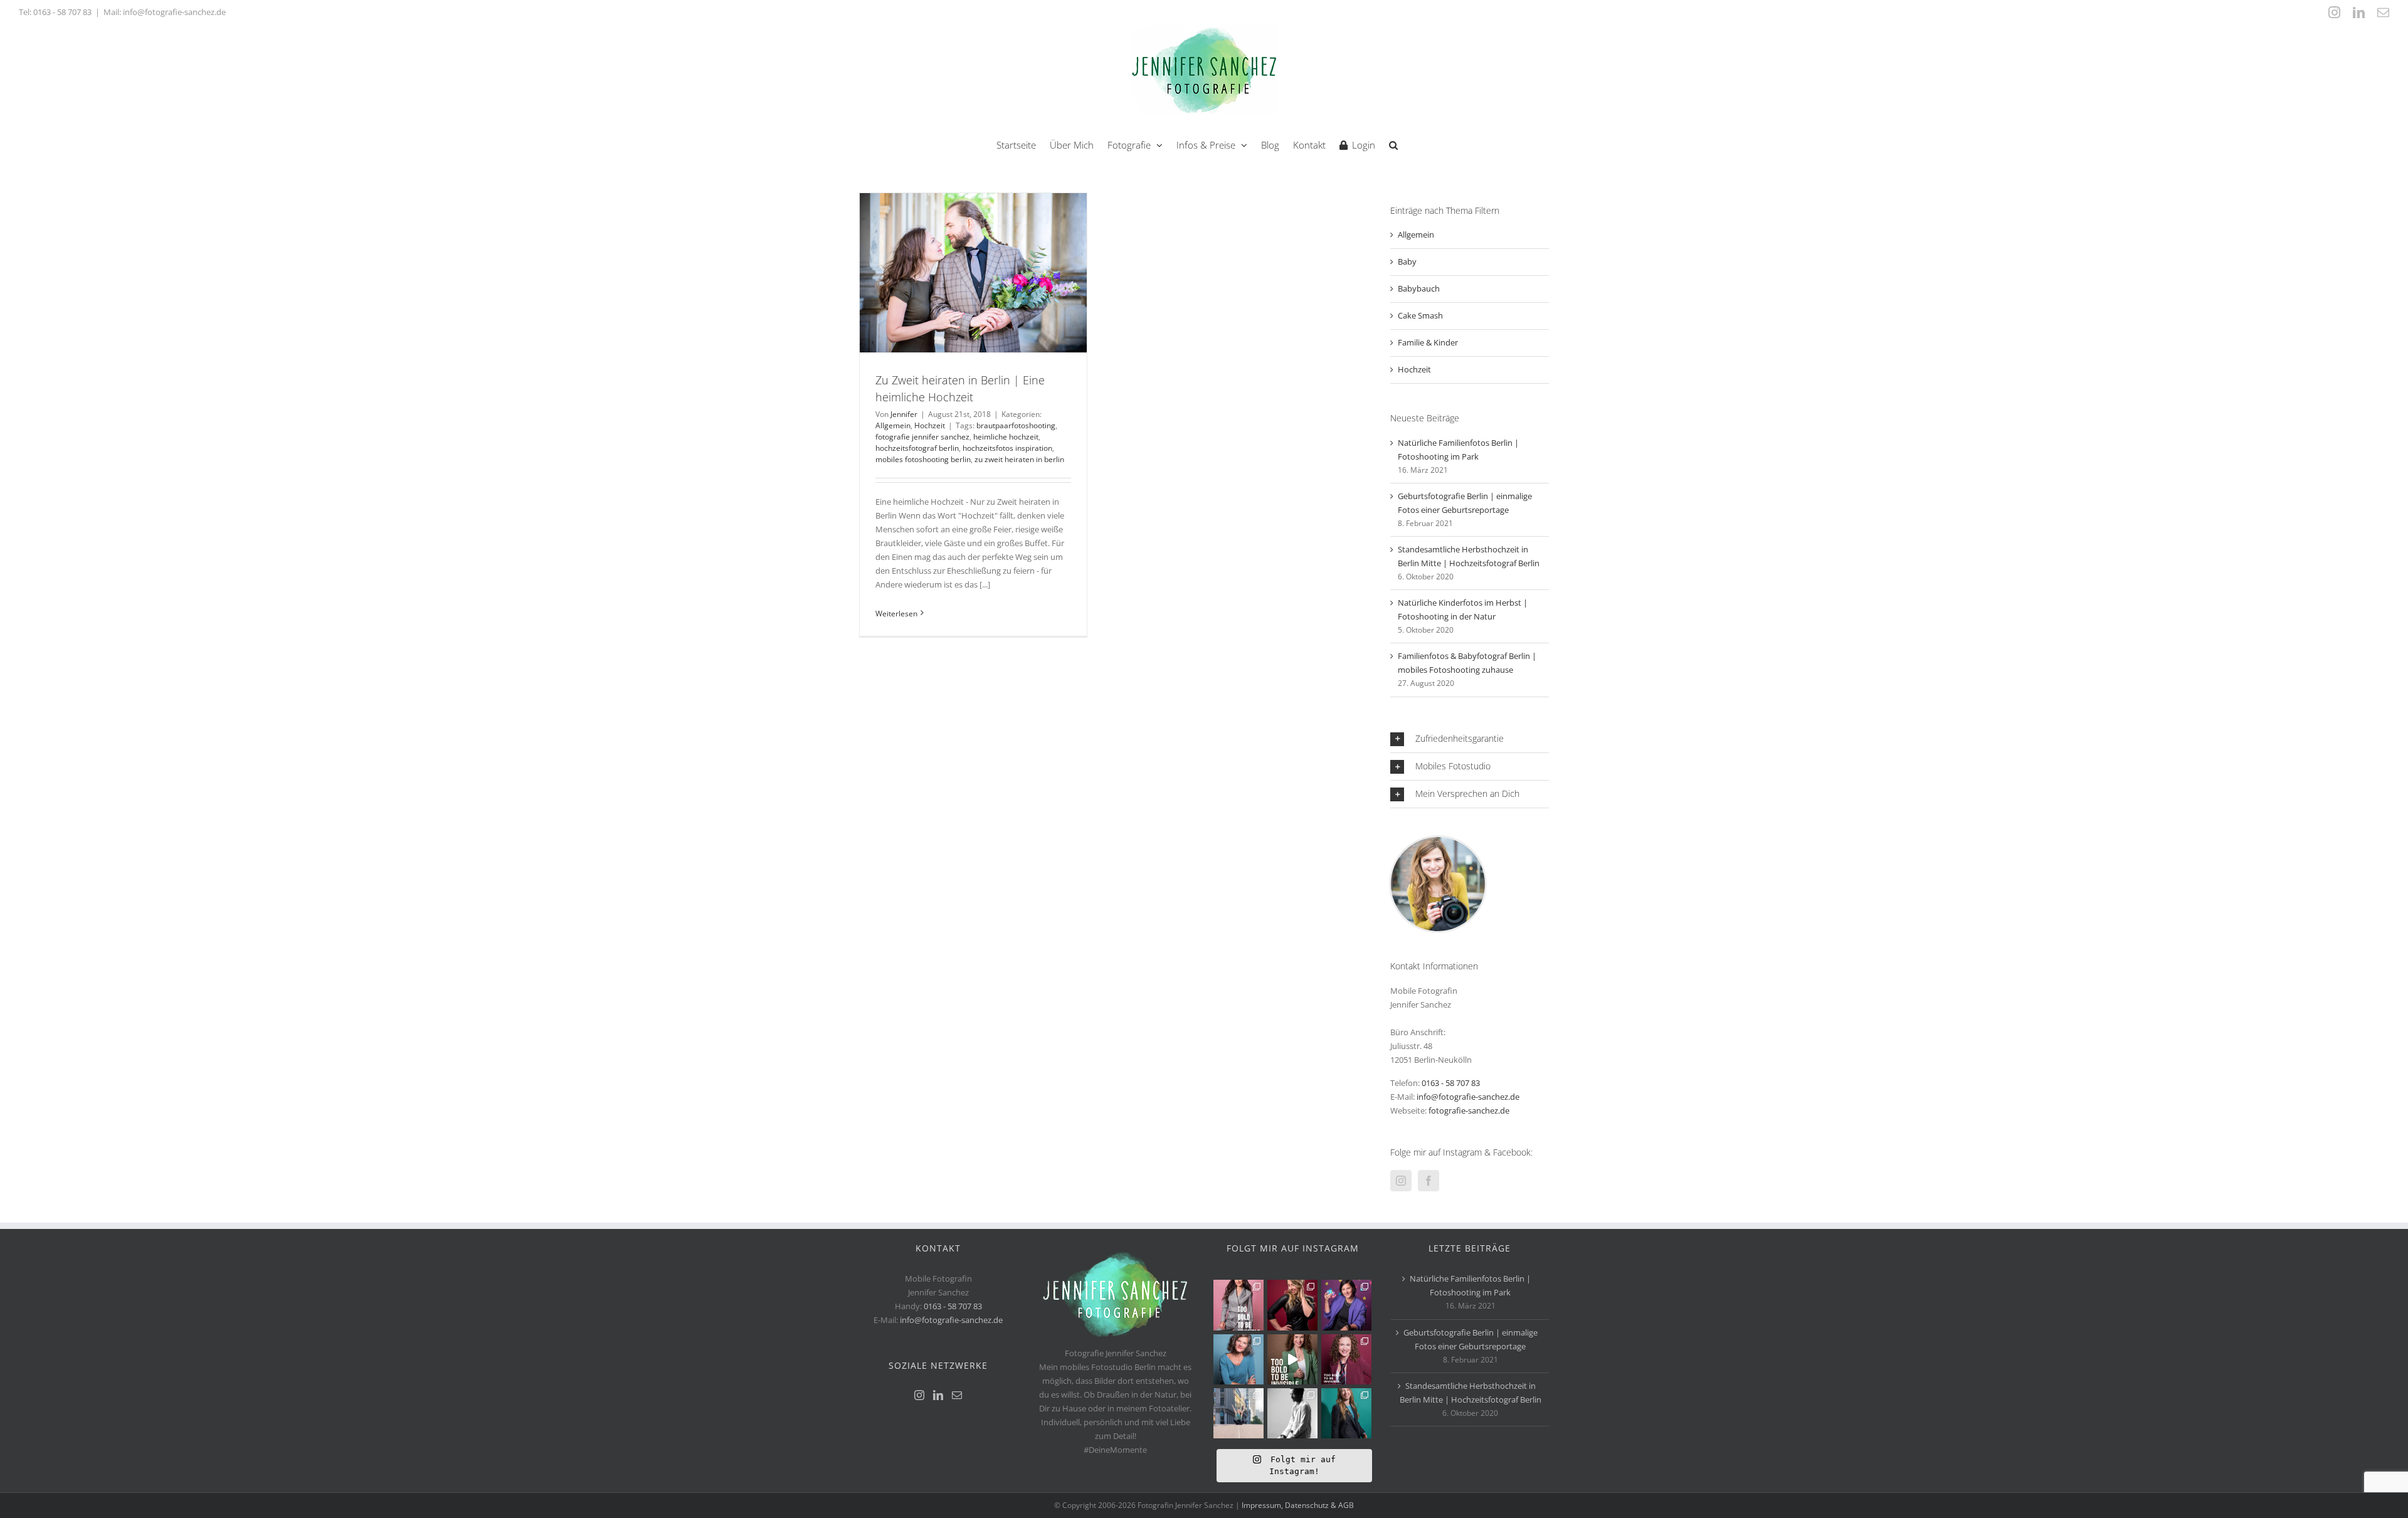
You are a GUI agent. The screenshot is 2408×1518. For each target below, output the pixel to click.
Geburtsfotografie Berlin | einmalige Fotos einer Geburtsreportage (1471, 1339)
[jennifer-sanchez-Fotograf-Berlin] (1438, 841)
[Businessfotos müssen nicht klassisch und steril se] (1346, 1305)
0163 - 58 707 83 (62, 12)
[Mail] (957, 1395)
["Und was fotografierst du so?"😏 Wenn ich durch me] (1292, 1413)
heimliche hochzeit (1006, 437)
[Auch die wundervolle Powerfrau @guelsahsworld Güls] (1238, 1305)
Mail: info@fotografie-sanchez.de (165, 12)
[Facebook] (1428, 1181)
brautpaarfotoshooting (1016, 425)
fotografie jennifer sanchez (922, 437)
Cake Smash (1420, 315)
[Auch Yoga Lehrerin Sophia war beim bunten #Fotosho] (1238, 1359)
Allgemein (893, 425)
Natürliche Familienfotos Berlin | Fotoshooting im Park (1470, 1285)
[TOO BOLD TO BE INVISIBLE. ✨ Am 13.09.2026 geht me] (1346, 1359)
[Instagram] (1401, 1181)
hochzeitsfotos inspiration (1007, 448)
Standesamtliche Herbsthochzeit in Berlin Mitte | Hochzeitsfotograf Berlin (1471, 1393)
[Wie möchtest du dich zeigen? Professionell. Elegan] (1346, 1413)
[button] (1393, 144)
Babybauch (1419, 288)
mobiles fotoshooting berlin (923, 459)
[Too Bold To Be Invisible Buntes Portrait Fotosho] (1292, 1359)
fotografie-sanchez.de (1469, 1110)
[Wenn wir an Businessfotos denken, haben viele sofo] (1238, 1413)
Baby (1407, 261)
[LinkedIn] (938, 1395)
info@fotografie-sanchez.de (1468, 1097)
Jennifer (904, 414)
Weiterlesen (896, 614)
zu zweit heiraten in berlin (1019, 459)
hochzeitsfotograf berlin (917, 448)
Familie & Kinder (1428, 342)
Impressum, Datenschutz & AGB (1298, 1505)
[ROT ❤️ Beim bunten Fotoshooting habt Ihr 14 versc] (1292, 1305)
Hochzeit (930, 425)
